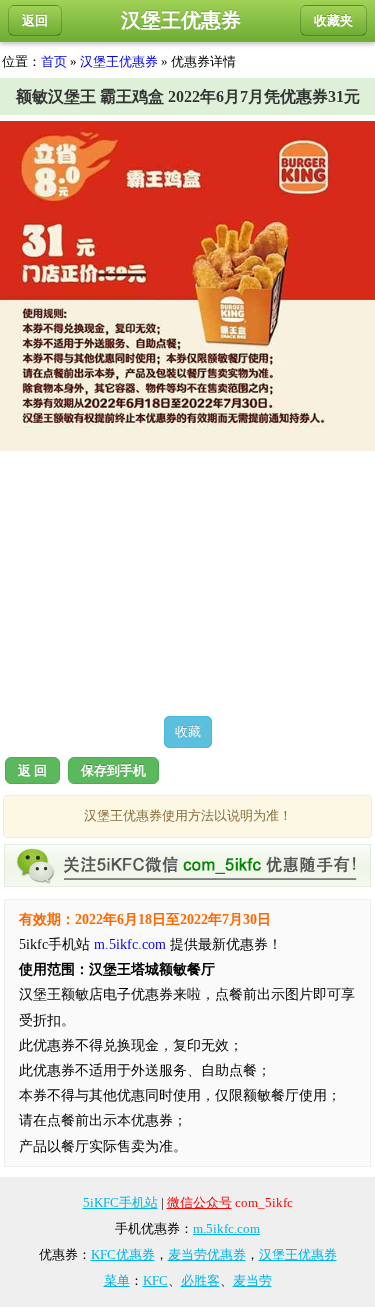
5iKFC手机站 (120, 1202)
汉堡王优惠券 (119, 61)
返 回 (32, 770)
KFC (155, 1280)
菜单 (117, 1280)
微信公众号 (199, 1202)
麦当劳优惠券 (207, 1254)
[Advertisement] (187, 583)
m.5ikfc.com (130, 944)
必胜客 (200, 1280)
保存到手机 (113, 770)
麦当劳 (252, 1280)
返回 (35, 20)
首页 (54, 61)
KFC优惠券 (123, 1254)
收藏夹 (333, 20)
